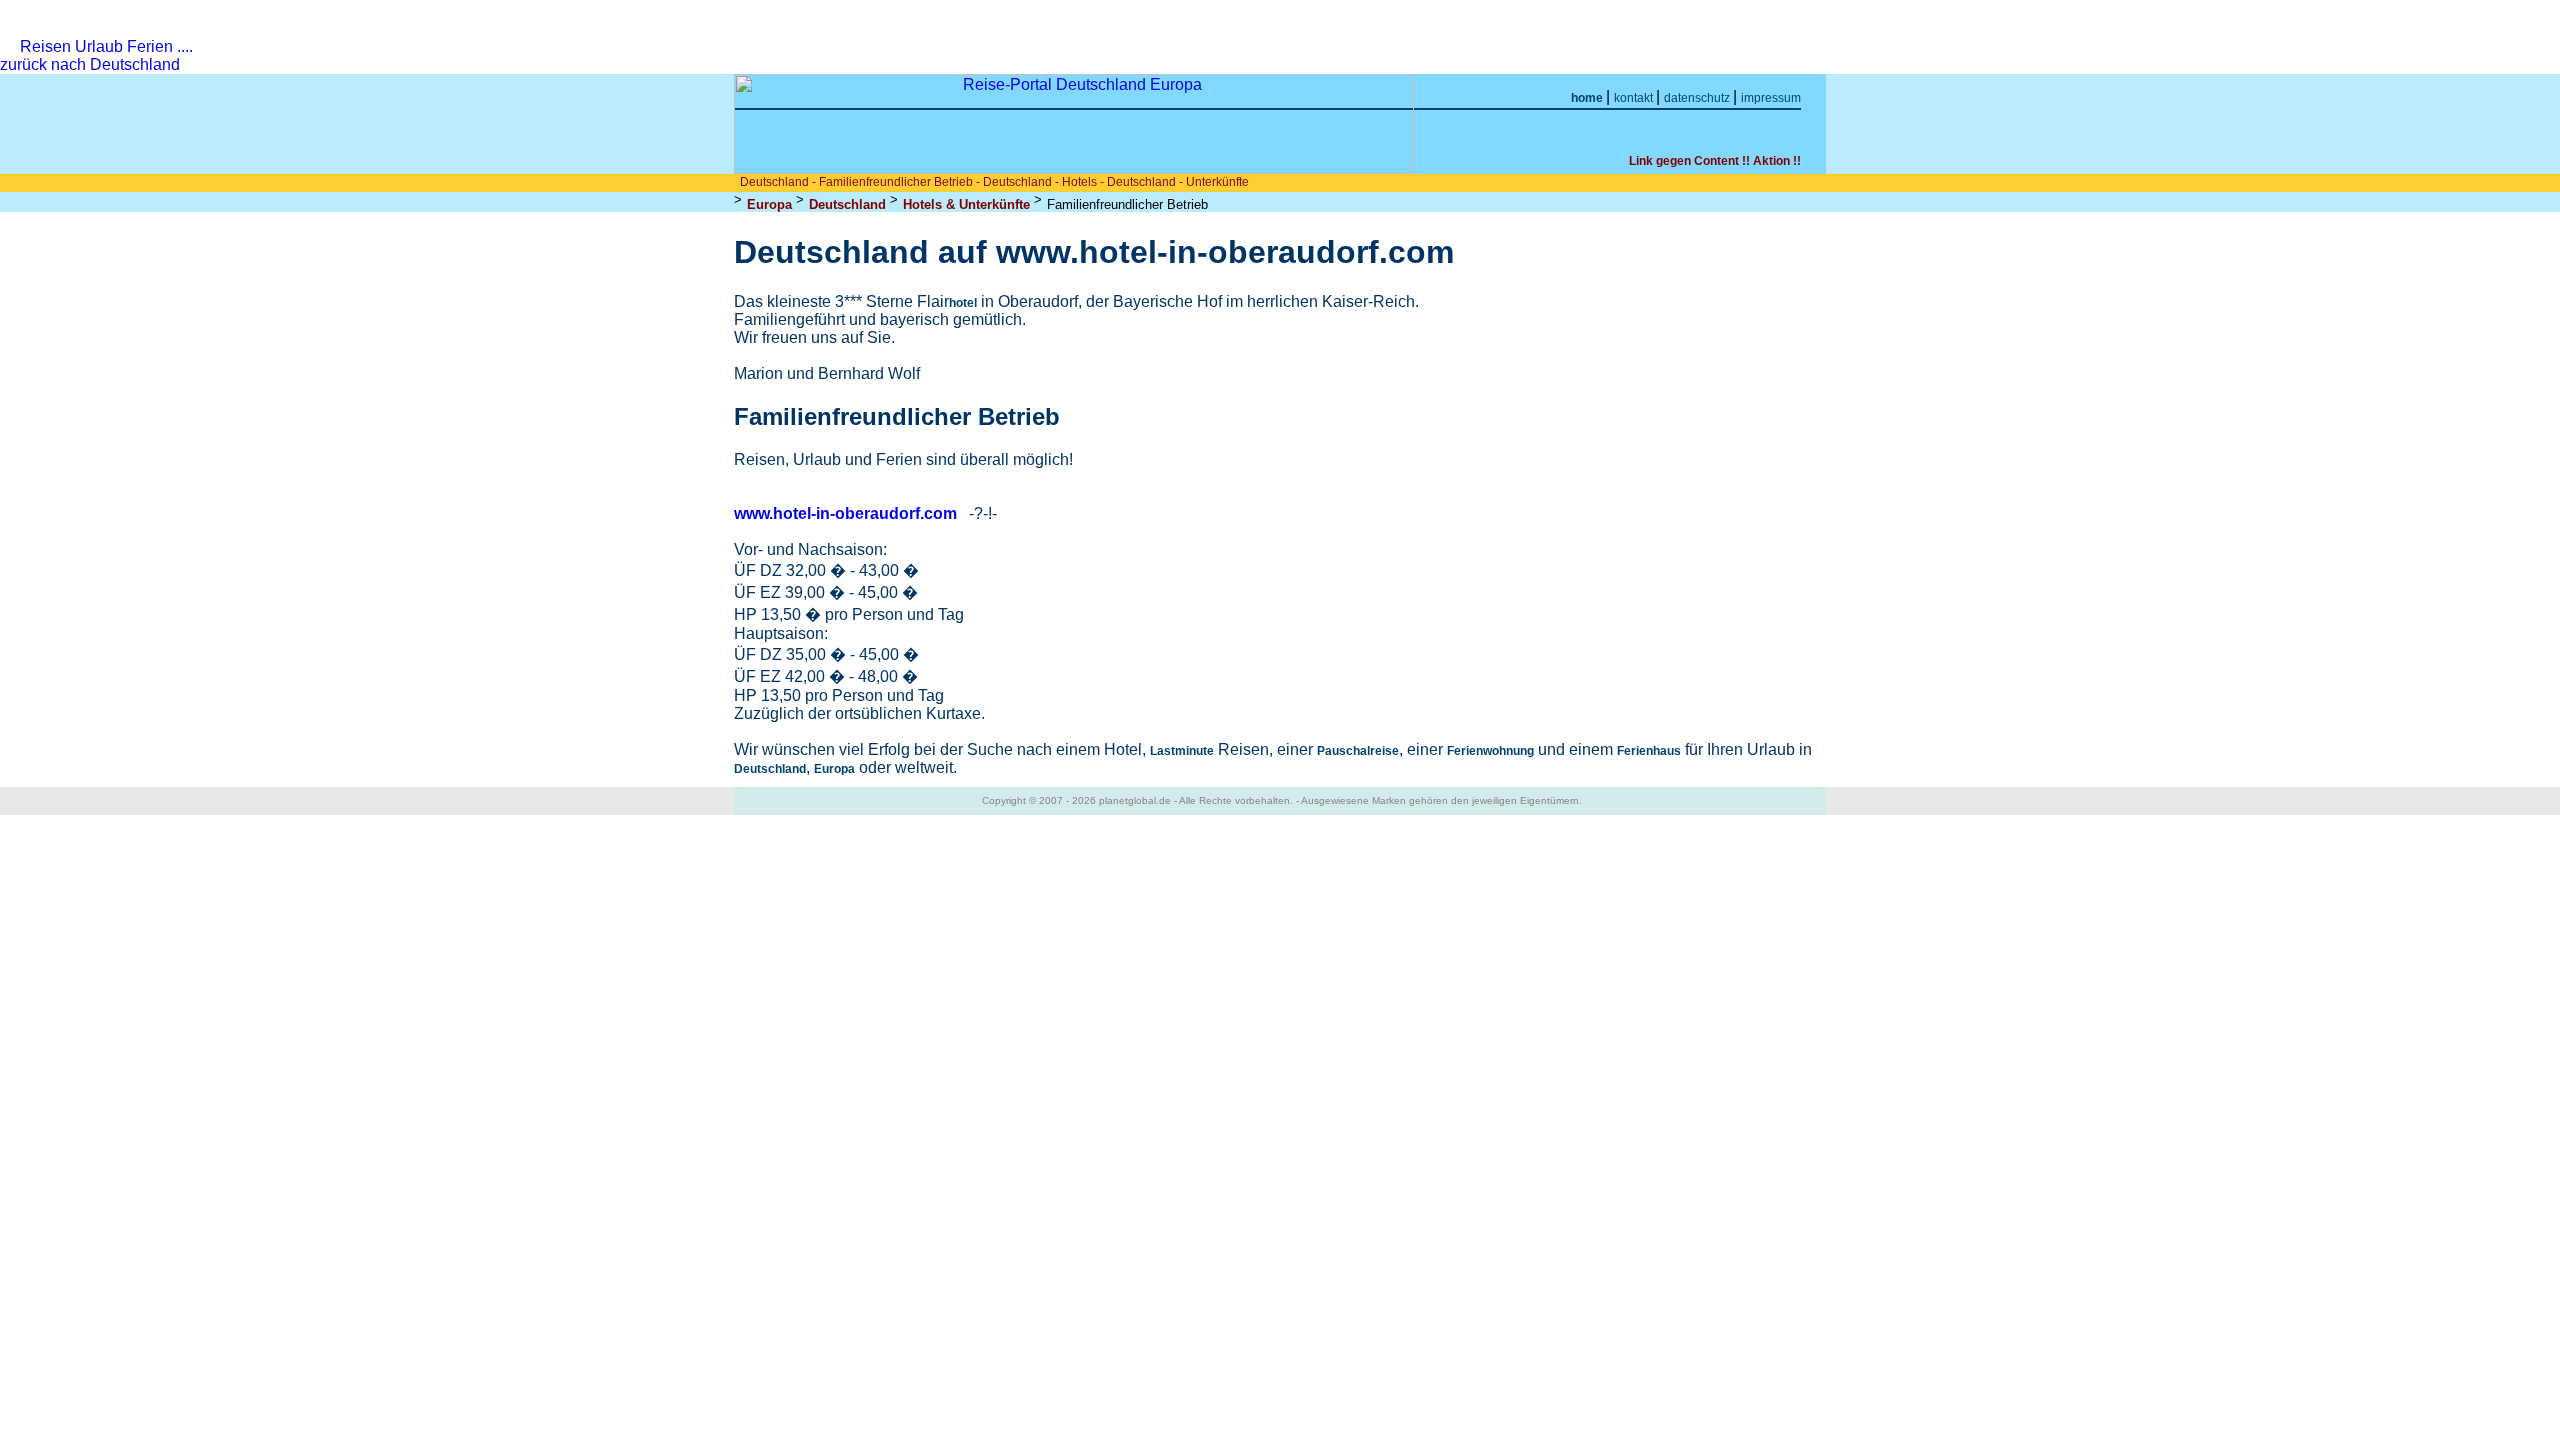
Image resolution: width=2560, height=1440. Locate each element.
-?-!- (983, 513)
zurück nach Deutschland (92, 64)
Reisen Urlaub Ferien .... (106, 46)
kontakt (1635, 98)
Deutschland (847, 204)
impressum (1771, 98)
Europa (769, 204)
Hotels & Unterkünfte (966, 204)
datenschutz (1698, 98)
